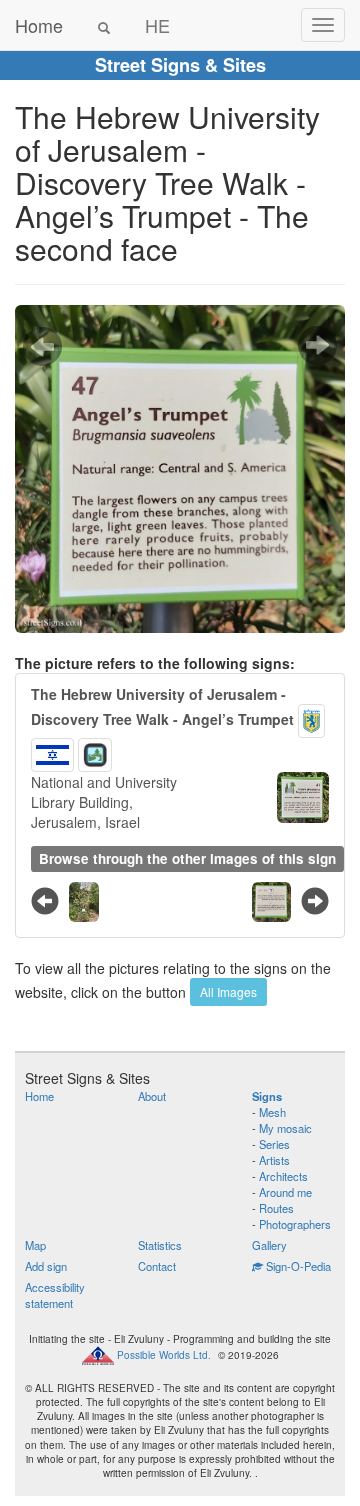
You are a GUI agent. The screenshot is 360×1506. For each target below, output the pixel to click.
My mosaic (285, 1128)
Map (35, 1245)
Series (274, 1144)
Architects (283, 1176)
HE (157, 25)
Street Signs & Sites (180, 65)
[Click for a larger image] (180, 469)
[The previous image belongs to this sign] (42, 346)
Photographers (295, 1224)
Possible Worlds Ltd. (164, 1355)
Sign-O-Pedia (297, 1266)
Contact (157, 1266)
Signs (267, 1096)
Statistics (160, 1245)
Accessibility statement (55, 1295)
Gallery (269, 1245)
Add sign (46, 1266)
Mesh (272, 1112)
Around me (285, 1192)
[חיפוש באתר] (104, 25)
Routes (276, 1208)
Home (39, 25)
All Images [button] (228, 991)
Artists (274, 1160)
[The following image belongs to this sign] (317, 346)
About (152, 1096)
